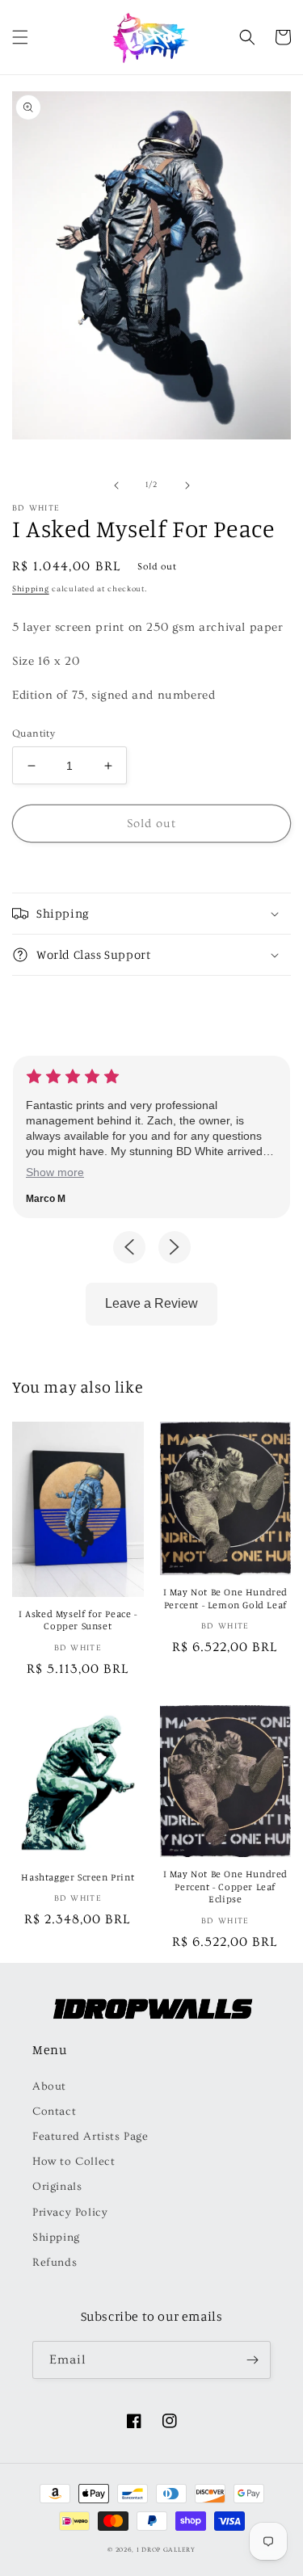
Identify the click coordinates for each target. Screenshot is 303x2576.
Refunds (55, 2263)
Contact (54, 2112)
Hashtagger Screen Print (78, 1877)
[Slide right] (187, 485)
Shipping (31, 589)
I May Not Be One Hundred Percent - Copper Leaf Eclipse (225, 1886)
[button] (20, 37)
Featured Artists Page (90, 2137)
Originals (57, 2187)
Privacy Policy (70, 2213)
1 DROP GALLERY (166, 2550)
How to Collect (74, 2162)
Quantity (34, 733)
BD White (36, 508)
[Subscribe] (252, 2360)
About (49, 2086)
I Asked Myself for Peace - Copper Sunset (78, 1620)
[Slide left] (116, 485)
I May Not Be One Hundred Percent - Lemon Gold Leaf (225, 1598)
